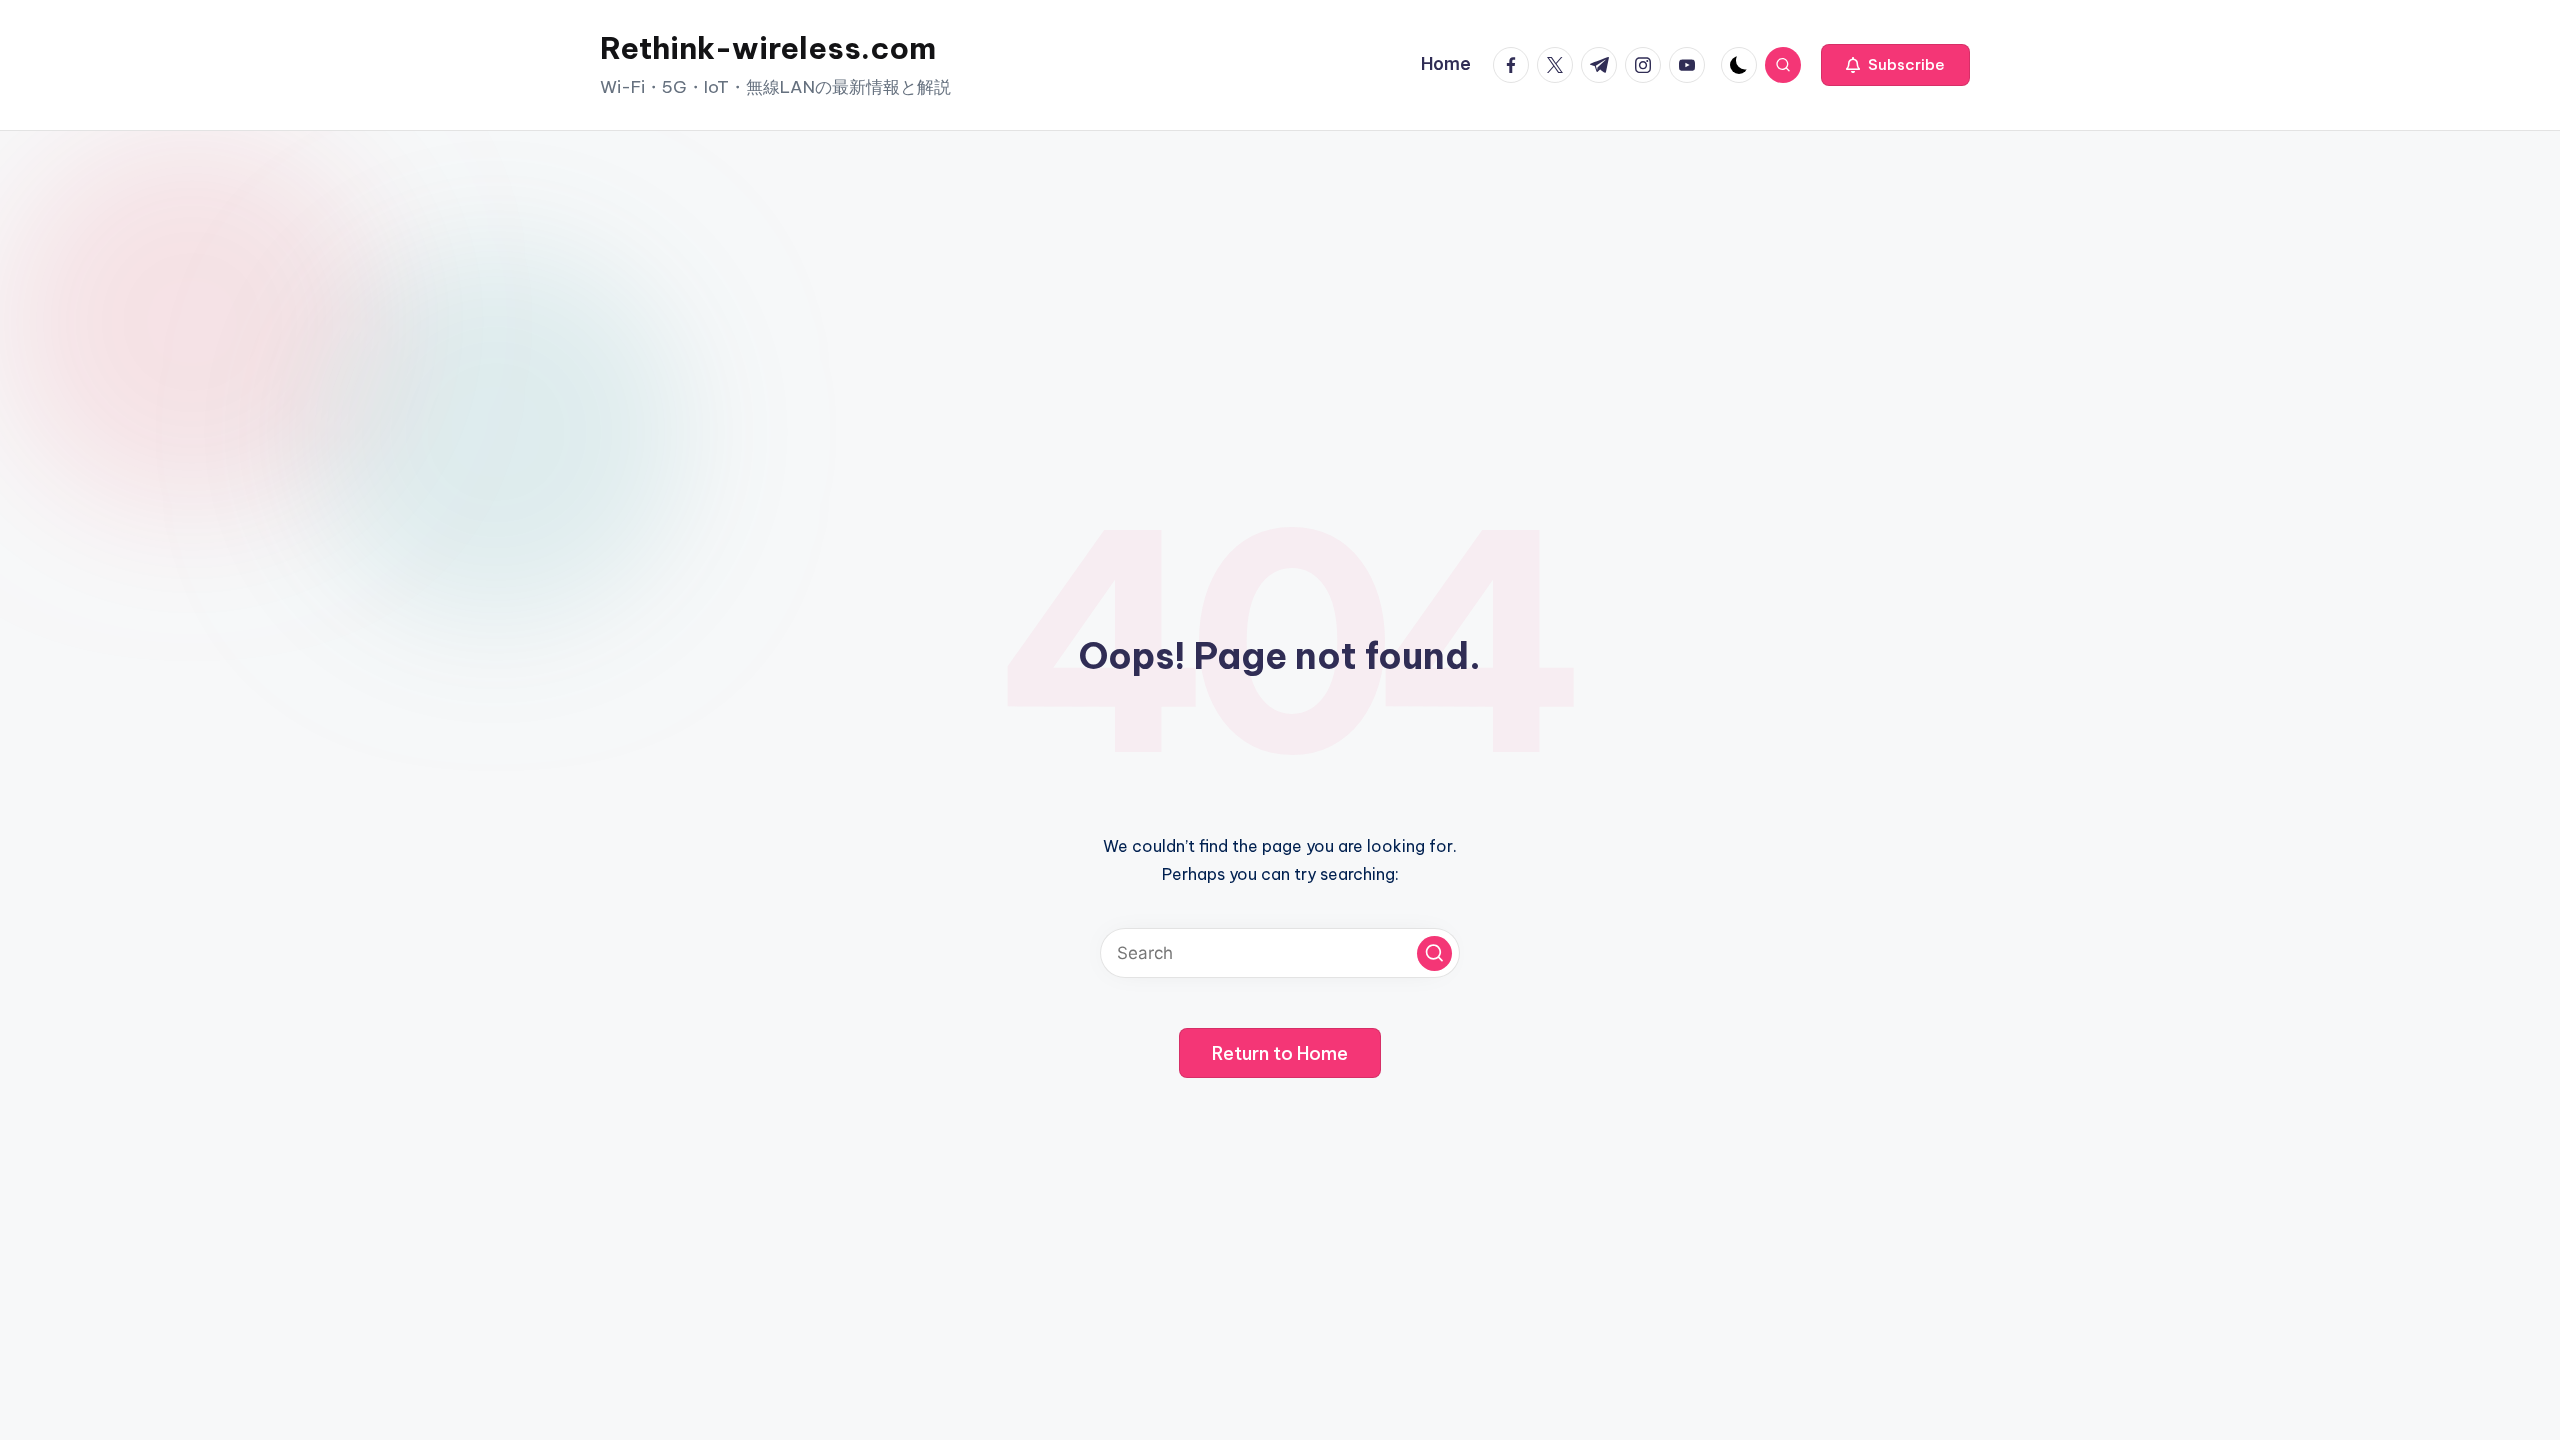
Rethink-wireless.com (768, 48)
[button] (1895, 65)
